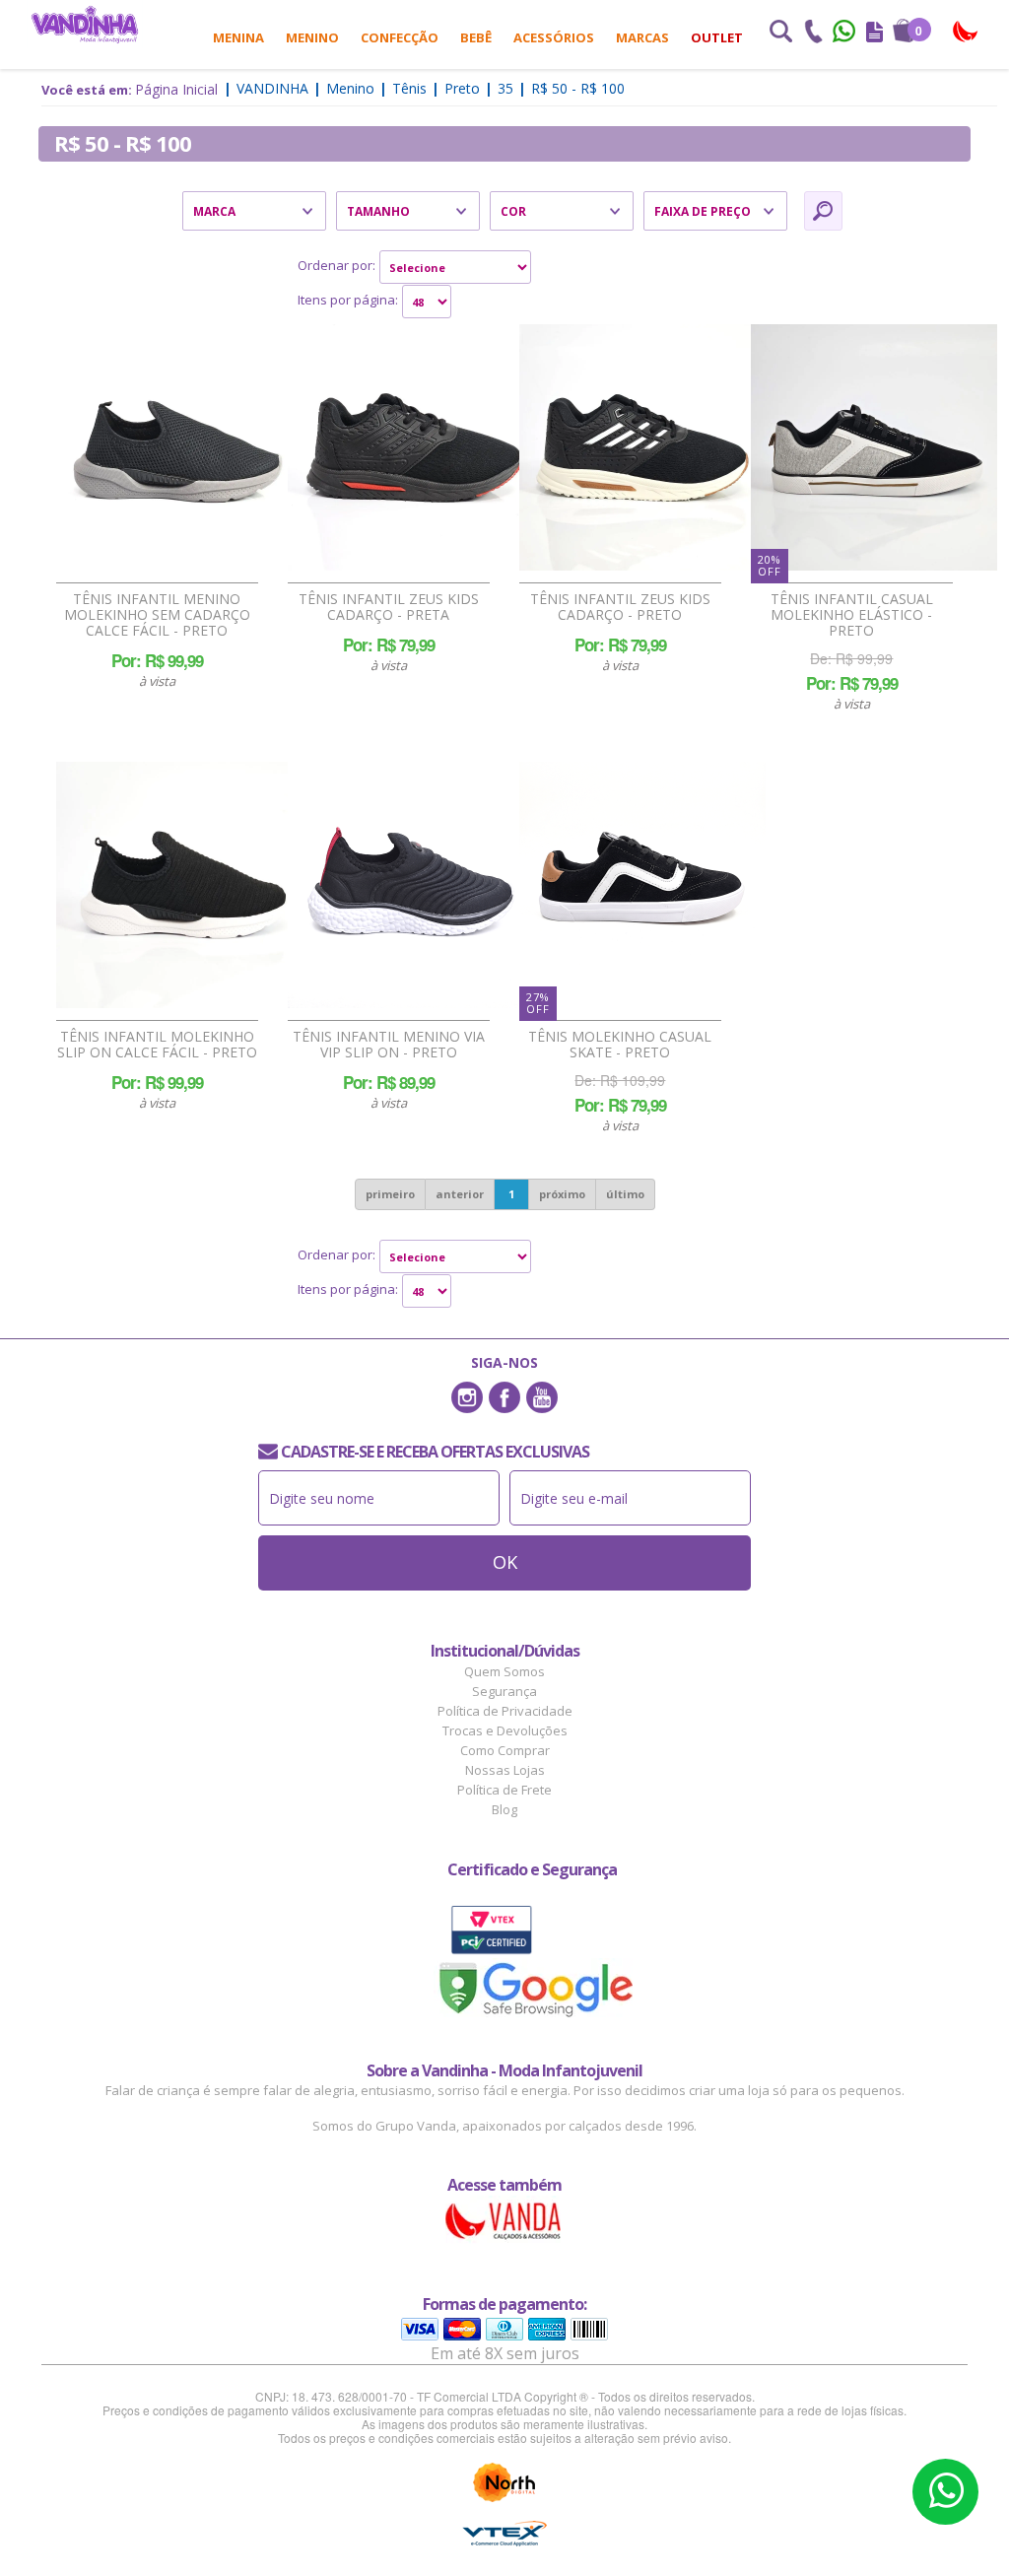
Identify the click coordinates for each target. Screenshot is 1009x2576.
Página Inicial (176, 89)
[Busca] (780, 34)
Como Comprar (505, 1750)
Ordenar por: (336, 265)
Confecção (400, 37)
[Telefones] (813, 34)
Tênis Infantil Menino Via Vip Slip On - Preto (389, 1045)
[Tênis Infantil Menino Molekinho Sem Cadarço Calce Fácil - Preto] (179, 447)
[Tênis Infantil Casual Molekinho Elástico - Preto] (874, 447)
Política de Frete (504, 1790)
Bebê (476, 37)
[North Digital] (504, 2482)
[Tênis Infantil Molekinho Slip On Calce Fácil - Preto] (179, 885)
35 (505, 88)
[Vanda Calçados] (966, 32)
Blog (504, 1809)
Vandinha (272, 88)
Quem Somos (504, 1671)
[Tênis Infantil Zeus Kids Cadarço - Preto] (642, 447)
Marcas (642, 37)
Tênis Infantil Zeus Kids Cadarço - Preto (620, 607)
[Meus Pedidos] (874, 34)
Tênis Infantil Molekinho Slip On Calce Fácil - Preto (157, 1045)
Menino (312, 37)
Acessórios (554, 37)
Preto (462, 88)
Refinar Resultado (823, 211)
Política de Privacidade (505, 1711)
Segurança (504, 1691)
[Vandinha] (85, 24)
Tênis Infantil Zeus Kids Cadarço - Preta (389, 607)
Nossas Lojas (505, 1770)
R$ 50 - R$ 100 (578, 88)
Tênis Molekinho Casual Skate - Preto (620, 1045)
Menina (238, 37)
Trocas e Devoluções (505, 1730)
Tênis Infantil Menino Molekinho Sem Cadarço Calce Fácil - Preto (157, 615)
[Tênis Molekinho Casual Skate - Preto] (642, 885)
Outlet (717, 37)
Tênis (409, 88)
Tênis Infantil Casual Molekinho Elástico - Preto (852, 615)
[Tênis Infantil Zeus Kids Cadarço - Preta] (411, 447)
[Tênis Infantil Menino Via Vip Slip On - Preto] (411, 885)
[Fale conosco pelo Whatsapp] (845, 34)
